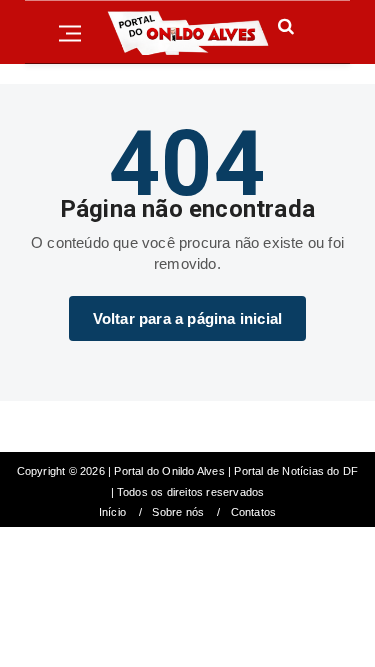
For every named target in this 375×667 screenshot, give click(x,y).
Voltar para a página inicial (188, 318)
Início (112, 512)
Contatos (254, 512)
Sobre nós (178, 512)
